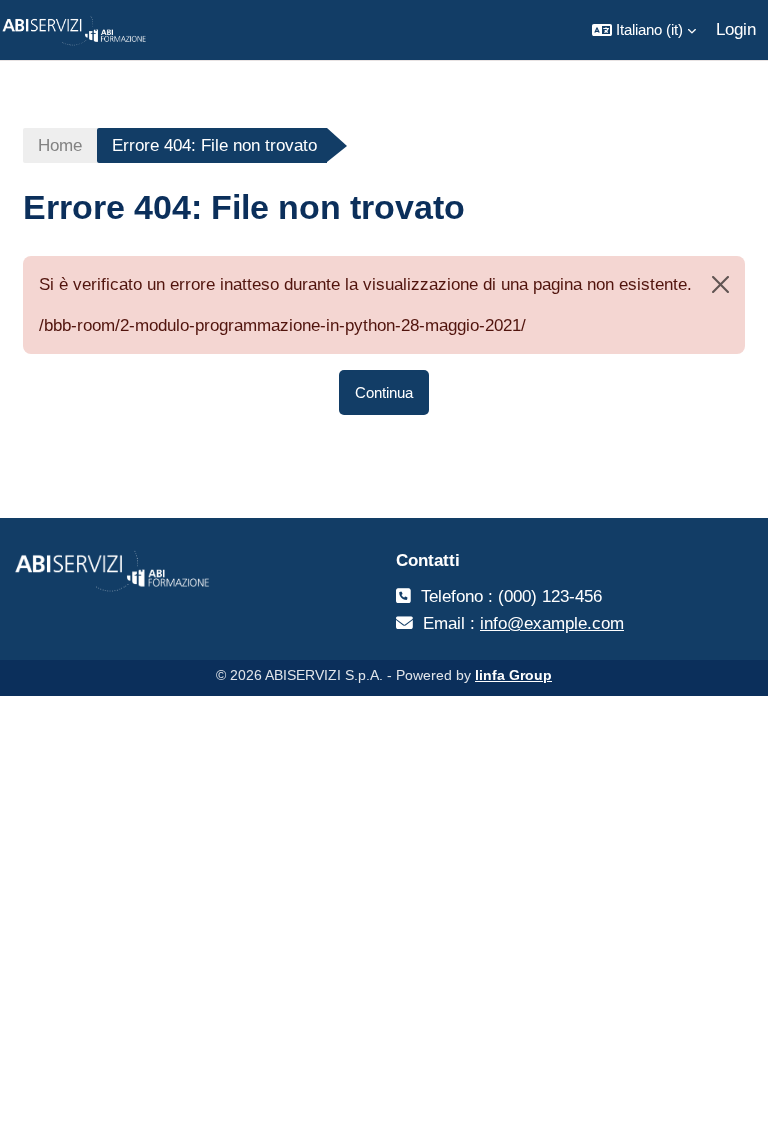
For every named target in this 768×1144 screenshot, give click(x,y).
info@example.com (552, 623)
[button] (644, 30)
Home (60, 145)
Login (736, 29)
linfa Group (513, 675)
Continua (384, 392)
